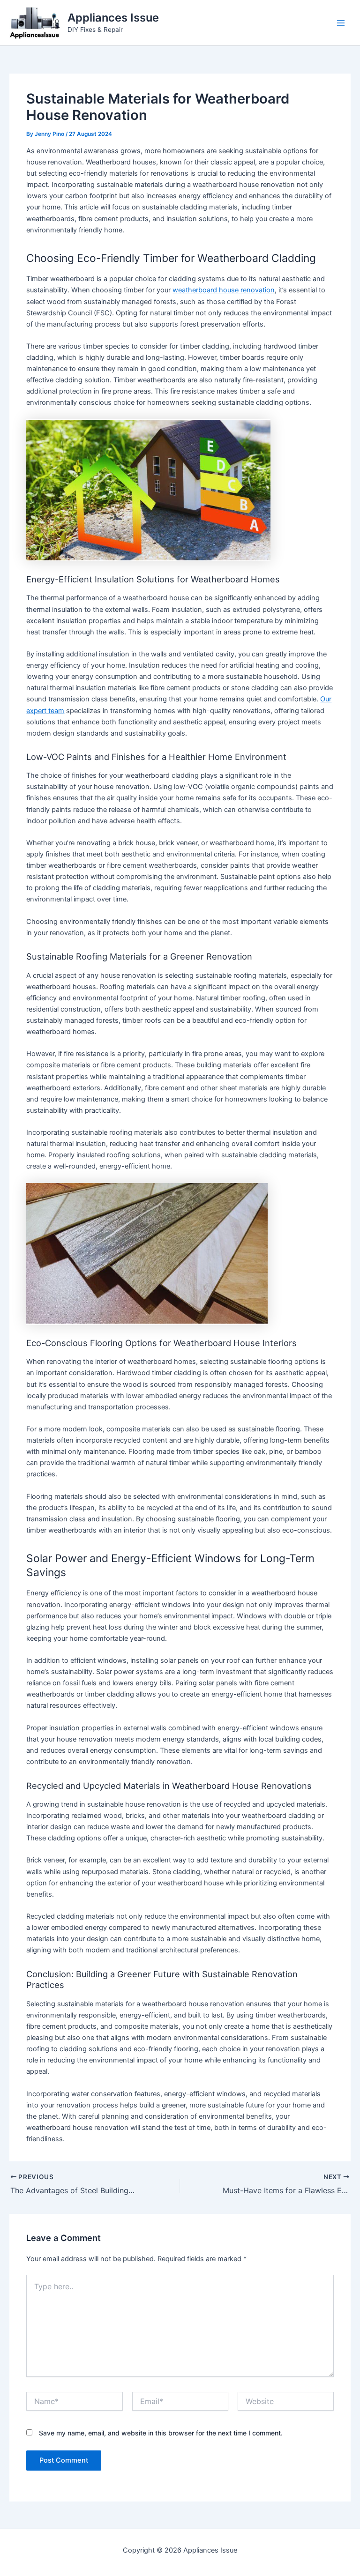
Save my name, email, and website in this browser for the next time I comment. (161, 2433)
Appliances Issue (113, 18)
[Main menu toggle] (341, 23)
